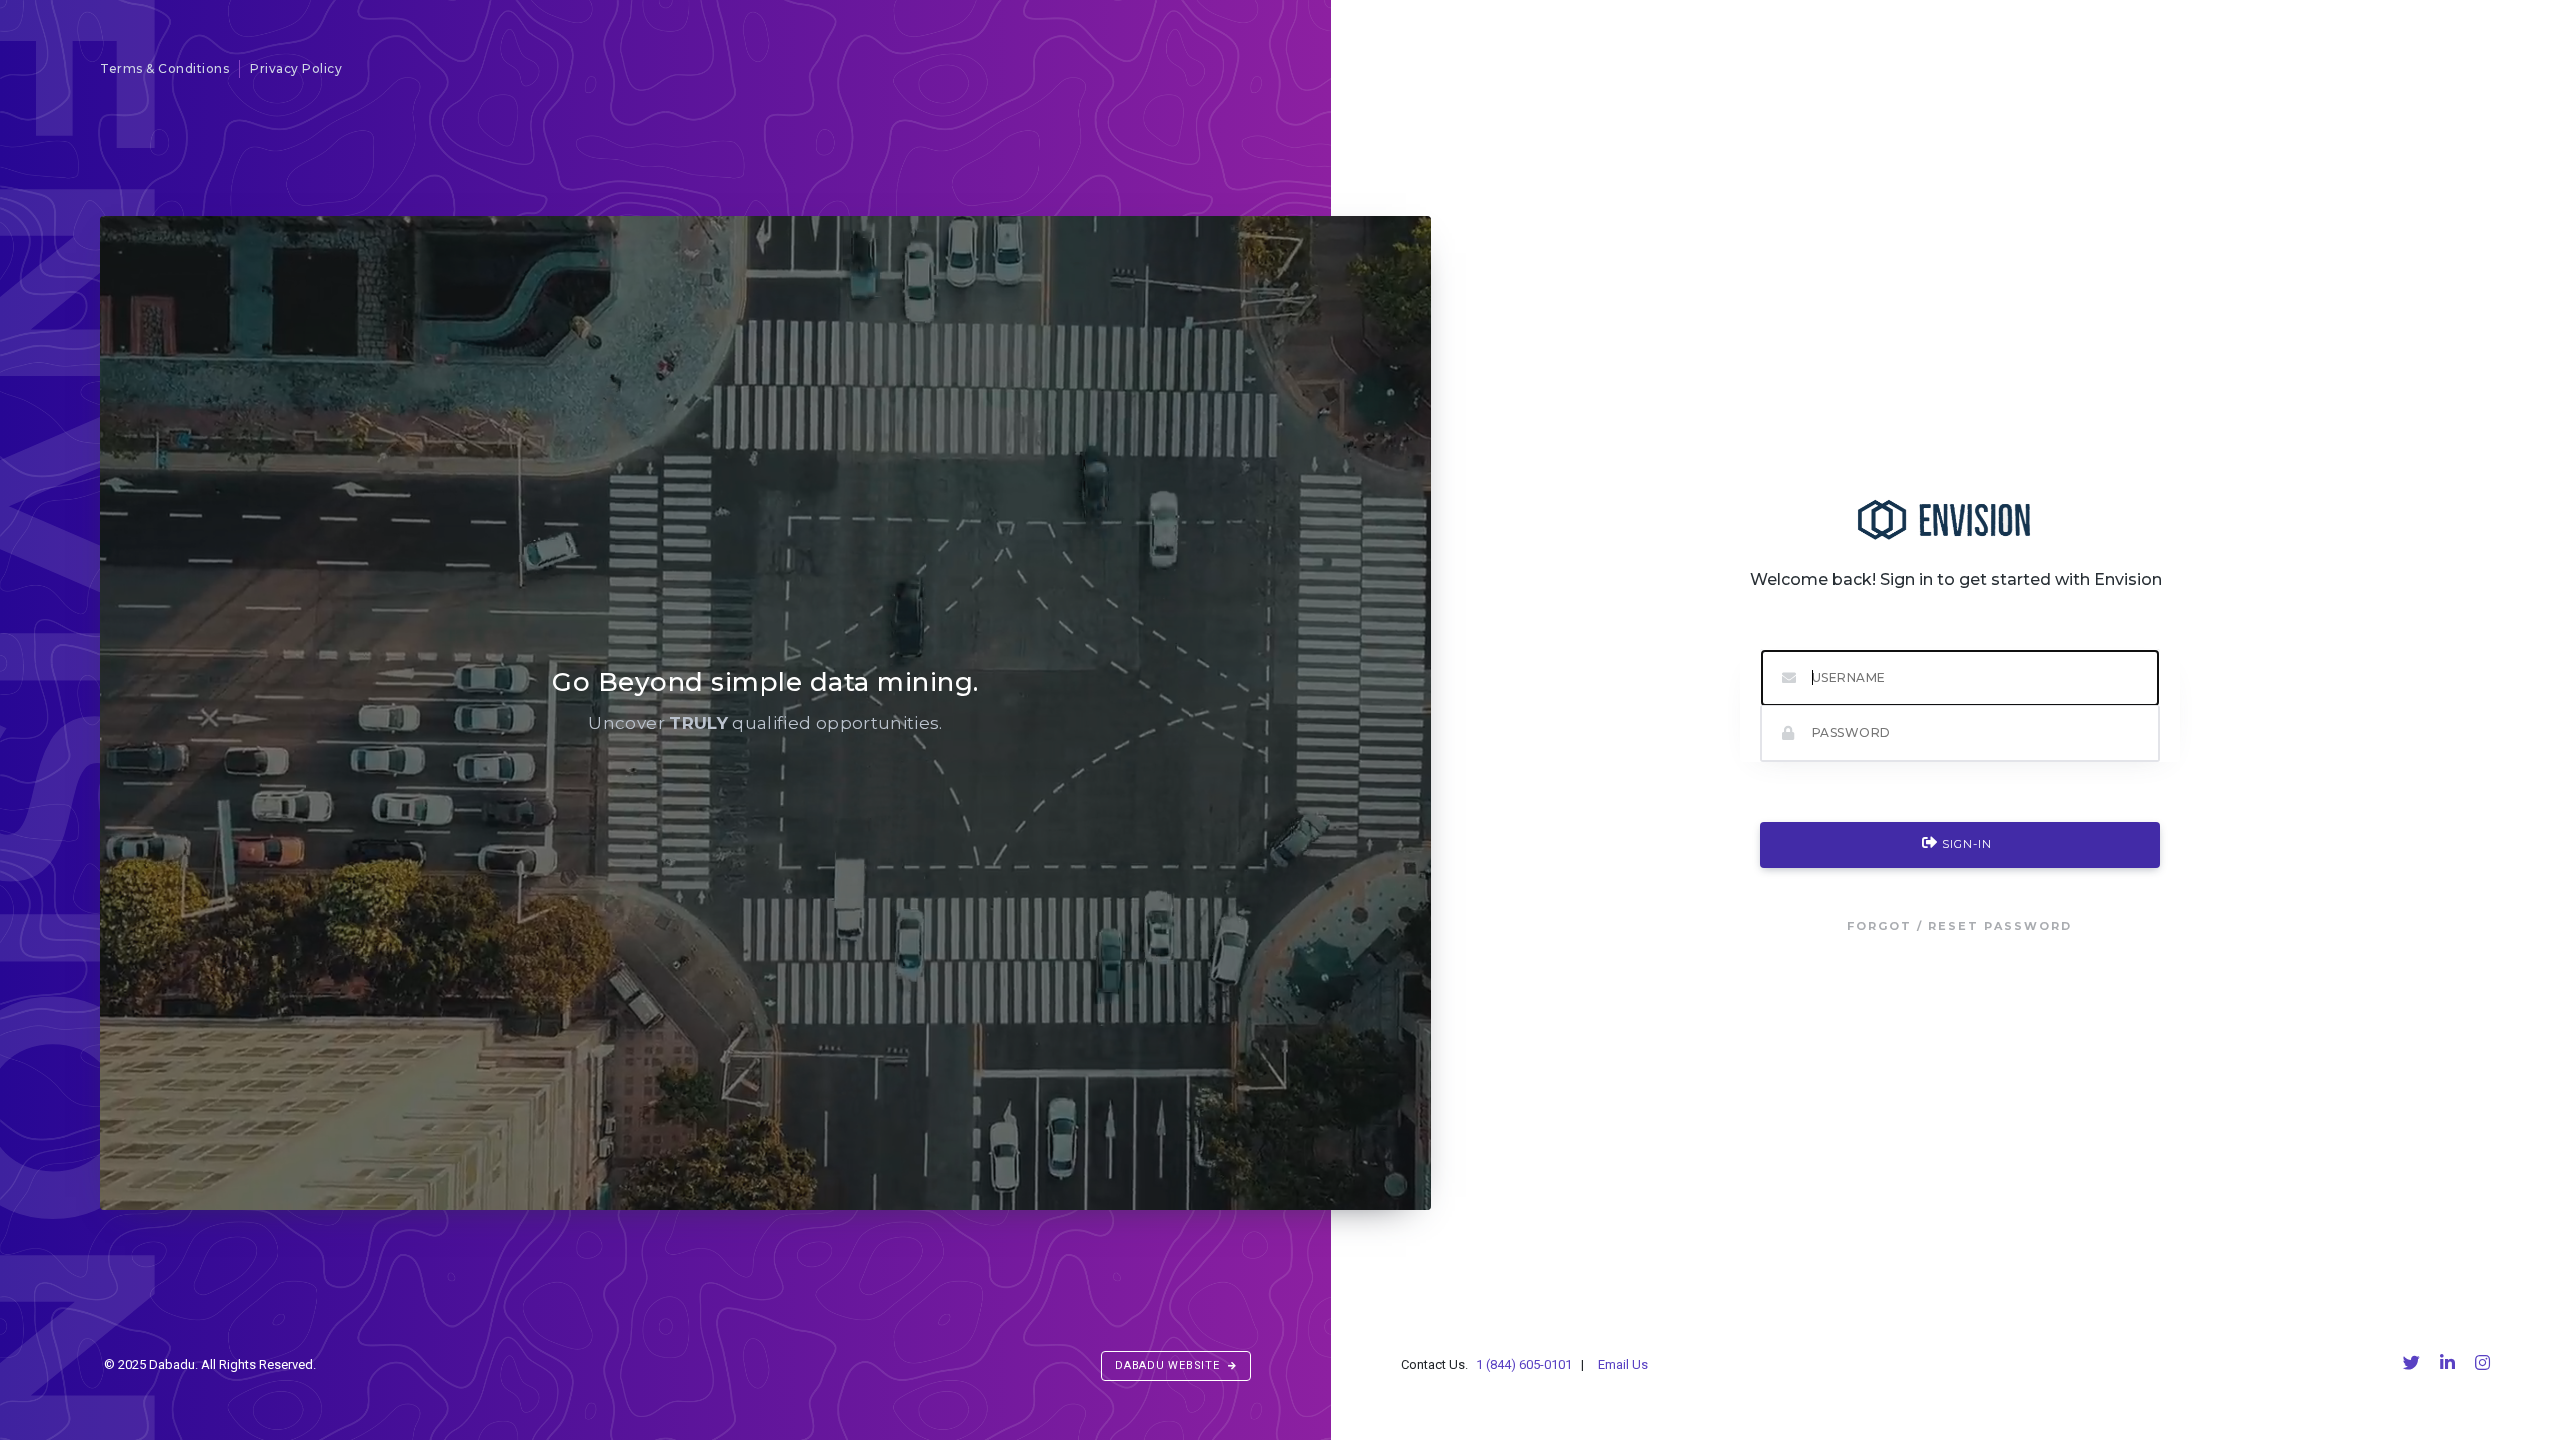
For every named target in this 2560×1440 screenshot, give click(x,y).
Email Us (1621, 1364)
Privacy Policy (296, 68)
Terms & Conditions (164, 68)
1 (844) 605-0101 (1525, 1364)
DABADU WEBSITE (1169, 1365)
